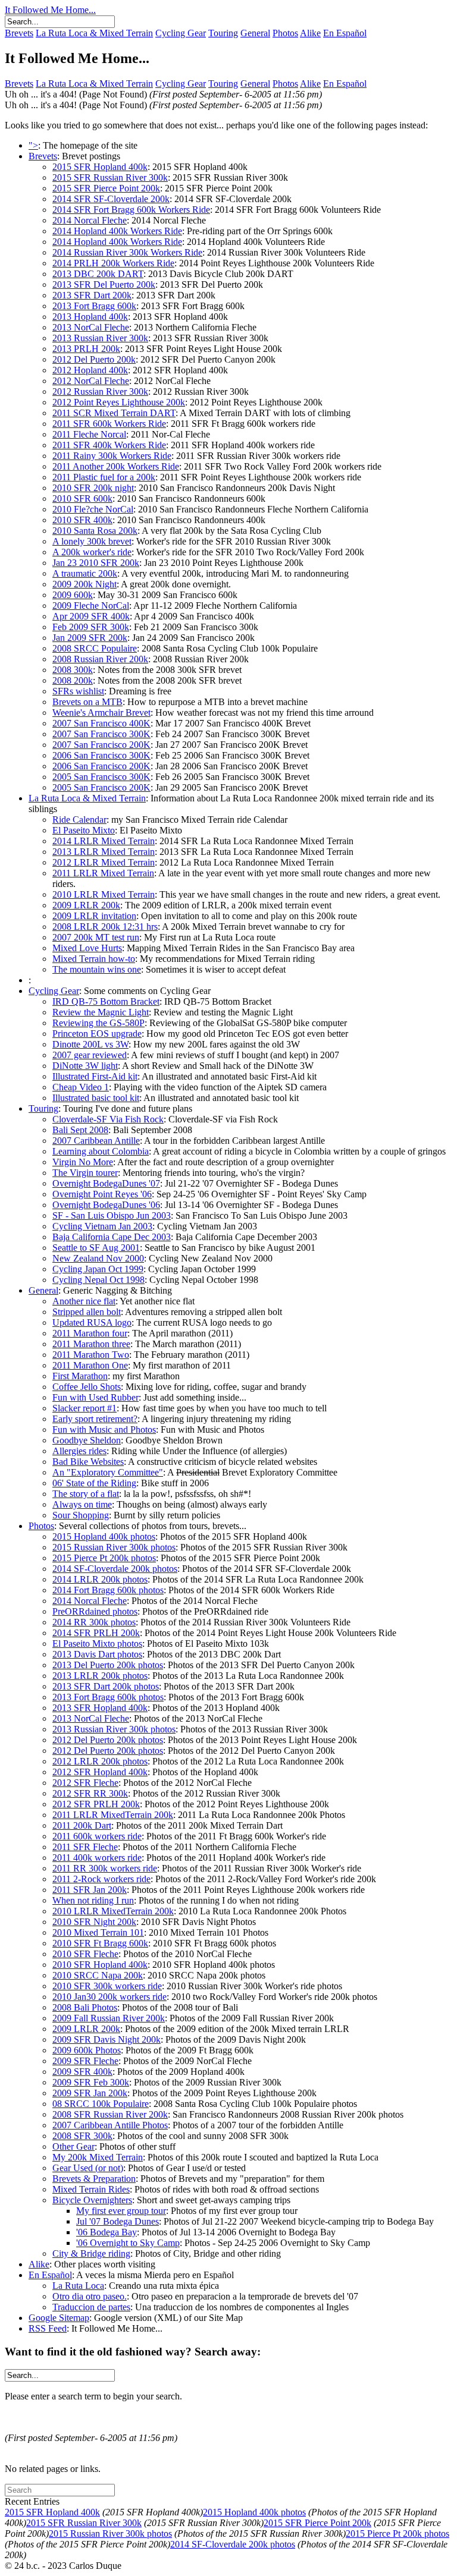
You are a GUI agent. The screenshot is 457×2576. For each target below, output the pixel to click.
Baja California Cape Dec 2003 (112, 1237)
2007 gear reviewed (90, 1055)
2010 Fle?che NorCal (93, 509)
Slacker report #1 (84, 1408)
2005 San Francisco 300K (101, 777)
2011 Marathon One (90, 1365)
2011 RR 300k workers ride (105, 1868)
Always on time (82, 1504)
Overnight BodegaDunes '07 (106, 1183)
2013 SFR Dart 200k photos (106, 1686)
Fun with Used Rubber (96, 1397)
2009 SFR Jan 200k (90, 2093)
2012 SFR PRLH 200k (96, 1804)
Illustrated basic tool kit (96, 1098)
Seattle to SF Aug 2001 (96, 1248)
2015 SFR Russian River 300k (110, 177)
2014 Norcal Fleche (90, 220)
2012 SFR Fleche (85, 1783)
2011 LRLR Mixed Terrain (103, 873)
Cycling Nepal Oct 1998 (98, 1280)
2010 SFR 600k (82, 498)
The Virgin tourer (85, 1173)
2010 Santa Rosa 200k (95, 531)
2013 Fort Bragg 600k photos (108, 1697)
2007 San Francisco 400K (101, 723)
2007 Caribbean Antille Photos (110, 2125)
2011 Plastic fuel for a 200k (104, 477)
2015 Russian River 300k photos (114, 1547)
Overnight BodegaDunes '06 (106, 1205)
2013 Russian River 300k (100, 338)
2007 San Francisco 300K (101, 734)
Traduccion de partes (91, 2307)
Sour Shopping (81, 1515)
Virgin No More (83, 1162)
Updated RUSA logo (92, 1322)
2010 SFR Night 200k (94, 1922)
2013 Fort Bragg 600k (94, 306)
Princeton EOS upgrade (97, 1034)
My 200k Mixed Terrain (98, 2157)
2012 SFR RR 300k (90, 1793)
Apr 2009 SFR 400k (91, 616)
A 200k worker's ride (92, 552)
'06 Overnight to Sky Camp (128, 2243)
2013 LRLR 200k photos (100, 1676)
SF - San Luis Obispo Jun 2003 (112, 1215)
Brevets (19, 33)
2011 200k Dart (82, 1825)
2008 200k (73, 680)
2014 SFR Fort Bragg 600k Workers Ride (131, 210)
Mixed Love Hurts (87, 948)
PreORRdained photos (95, 1611)
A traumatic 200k (85, 573)
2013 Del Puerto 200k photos (108, 1665)
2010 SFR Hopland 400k (100, 1965)
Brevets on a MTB (87, 702)
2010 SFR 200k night (93, 488)
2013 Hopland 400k (90, 317)
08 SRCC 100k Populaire (101, 2104)
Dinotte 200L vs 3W (90, 1044)
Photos (285, 33)
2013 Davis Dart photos (97, 1654)
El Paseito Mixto (84, 830)
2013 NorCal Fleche (91, 327)
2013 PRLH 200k (86, 349)
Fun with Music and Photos (104, 1429)
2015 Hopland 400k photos (104, 1537)
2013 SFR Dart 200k (92, 295)
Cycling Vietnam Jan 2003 (102, 1226)
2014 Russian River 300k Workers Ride (127, 252)
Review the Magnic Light (101, 1012)
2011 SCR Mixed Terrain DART (114, 413)
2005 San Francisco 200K (101, 787)
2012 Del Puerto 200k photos (108, 1740)
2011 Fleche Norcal (89, 434)
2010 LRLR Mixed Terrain (104, 894)
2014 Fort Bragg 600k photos (108, 1590)
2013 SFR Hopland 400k (100, 1708)
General (255, 33)
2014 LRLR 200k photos (100, 1579)
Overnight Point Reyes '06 (102, 1194)
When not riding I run (93, 1900)
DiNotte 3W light (85, 1066)
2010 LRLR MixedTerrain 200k (113, 1911)
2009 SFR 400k (82, 2072)
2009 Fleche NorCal (91, 606)
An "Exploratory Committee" (108, 1472)
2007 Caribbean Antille (96, 1141)
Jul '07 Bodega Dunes (118, 2221)
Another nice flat (84, 1301)
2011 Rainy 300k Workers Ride (112, 456)
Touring (223, 33)
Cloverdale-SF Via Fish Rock (108, 1119)
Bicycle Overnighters (92, 2200)
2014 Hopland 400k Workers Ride (117, 231)
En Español (345, 33)
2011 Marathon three (91, 1344)
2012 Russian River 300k (100, 391)
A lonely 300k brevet (92, 541)
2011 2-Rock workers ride (101, 1879)
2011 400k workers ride (97, 1858)
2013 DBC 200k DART (98, 274)
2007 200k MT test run (96, 937)
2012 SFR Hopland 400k (100, 1772)
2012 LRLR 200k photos (100, 1761)
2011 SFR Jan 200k (90, 1890)
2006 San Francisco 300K (101, 755)
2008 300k (73, 670)
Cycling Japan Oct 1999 (98, 1269)
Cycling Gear (181, 33)
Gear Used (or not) (88, 2168)
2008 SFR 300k (82, 2136)
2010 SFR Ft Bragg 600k (100, 1943)
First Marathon (80, 1376)
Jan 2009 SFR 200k (90, 638)
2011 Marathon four (90, 1333)
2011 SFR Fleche (85, 1847)
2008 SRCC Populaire (95, 648)
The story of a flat (86, 1494)
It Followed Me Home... (50, 10)
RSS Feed (48, 2328)
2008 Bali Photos (85, 2007)
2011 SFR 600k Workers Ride (109, 424)
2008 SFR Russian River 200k (110, 2114)
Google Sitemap (59, 2318)
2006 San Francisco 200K (101, 766)
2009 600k (73, 595)
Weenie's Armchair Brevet (101, 713)
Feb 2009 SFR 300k (91, 627)
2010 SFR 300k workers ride (107, 1986)
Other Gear (73, 2146)
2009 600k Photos (87, 2050)
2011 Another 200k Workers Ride (116, 466)
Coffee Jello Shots (87, 1387)
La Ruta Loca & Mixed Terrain (94, 33)
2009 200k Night (84, 584)
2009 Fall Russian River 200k (109, 2018)
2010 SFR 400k (82, 520)
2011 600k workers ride (97, 1836)
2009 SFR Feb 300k (91, 2082)
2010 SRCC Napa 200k (98, 1975)
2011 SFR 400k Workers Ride (109, 445)
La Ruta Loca (78, 2286)
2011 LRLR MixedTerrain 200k (113, 1815)
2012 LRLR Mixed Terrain (104, 862)
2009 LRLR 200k (86, 905)
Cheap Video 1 (81, 1087)
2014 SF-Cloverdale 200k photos (115, 1569)
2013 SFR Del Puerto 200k (104, 284)
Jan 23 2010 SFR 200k (96, 563)
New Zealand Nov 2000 (98, 1258)
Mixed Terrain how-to (94, 959)
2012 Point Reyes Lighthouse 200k (119, 402)
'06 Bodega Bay (107, 2232)
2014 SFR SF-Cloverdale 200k (111, 199)
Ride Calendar (79, 820)
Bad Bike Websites (88, 1462)
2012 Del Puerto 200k (94, 359)
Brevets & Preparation (94, 2179)
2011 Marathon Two (91, 1355)
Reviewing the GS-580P (98, 1023)
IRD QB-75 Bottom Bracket (106, 1001)
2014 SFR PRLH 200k (96, 1633)
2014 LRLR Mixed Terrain (104, 841)
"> (33, 145)
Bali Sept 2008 (80, 1130)
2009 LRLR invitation (94, 916)
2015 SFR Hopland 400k (100, 167)
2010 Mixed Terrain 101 (98, 1932)
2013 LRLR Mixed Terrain (104, 852)
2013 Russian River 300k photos (114, 1729)
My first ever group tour (121, 2211)
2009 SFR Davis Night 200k (107, 2039)
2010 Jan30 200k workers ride (109, 1997)
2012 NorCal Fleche (91, 381)
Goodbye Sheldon (87, 1440)
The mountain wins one (97, 969)
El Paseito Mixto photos (97, 1644)
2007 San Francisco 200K (101, 745)
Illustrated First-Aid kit (95, 1076)
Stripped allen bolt (87, 1312)
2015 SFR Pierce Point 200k (106, 188)
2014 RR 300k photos (94, 1622)
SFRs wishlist (78, 691)
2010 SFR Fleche (85, 1954)
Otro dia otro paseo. (90, 2296)
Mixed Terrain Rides (91, 2189)
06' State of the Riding (94, 1483)
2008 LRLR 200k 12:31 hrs (105, 927)
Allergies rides (79, 1451)
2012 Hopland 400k (90, 370)
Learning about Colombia (101, 1151)
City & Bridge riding (91, 2253)
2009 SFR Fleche (85, 2061)
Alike (310, 33)
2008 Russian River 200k (100, 659)
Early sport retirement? (95, 1419)
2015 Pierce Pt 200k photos (104, 1558)
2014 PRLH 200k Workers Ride (113, 263)
